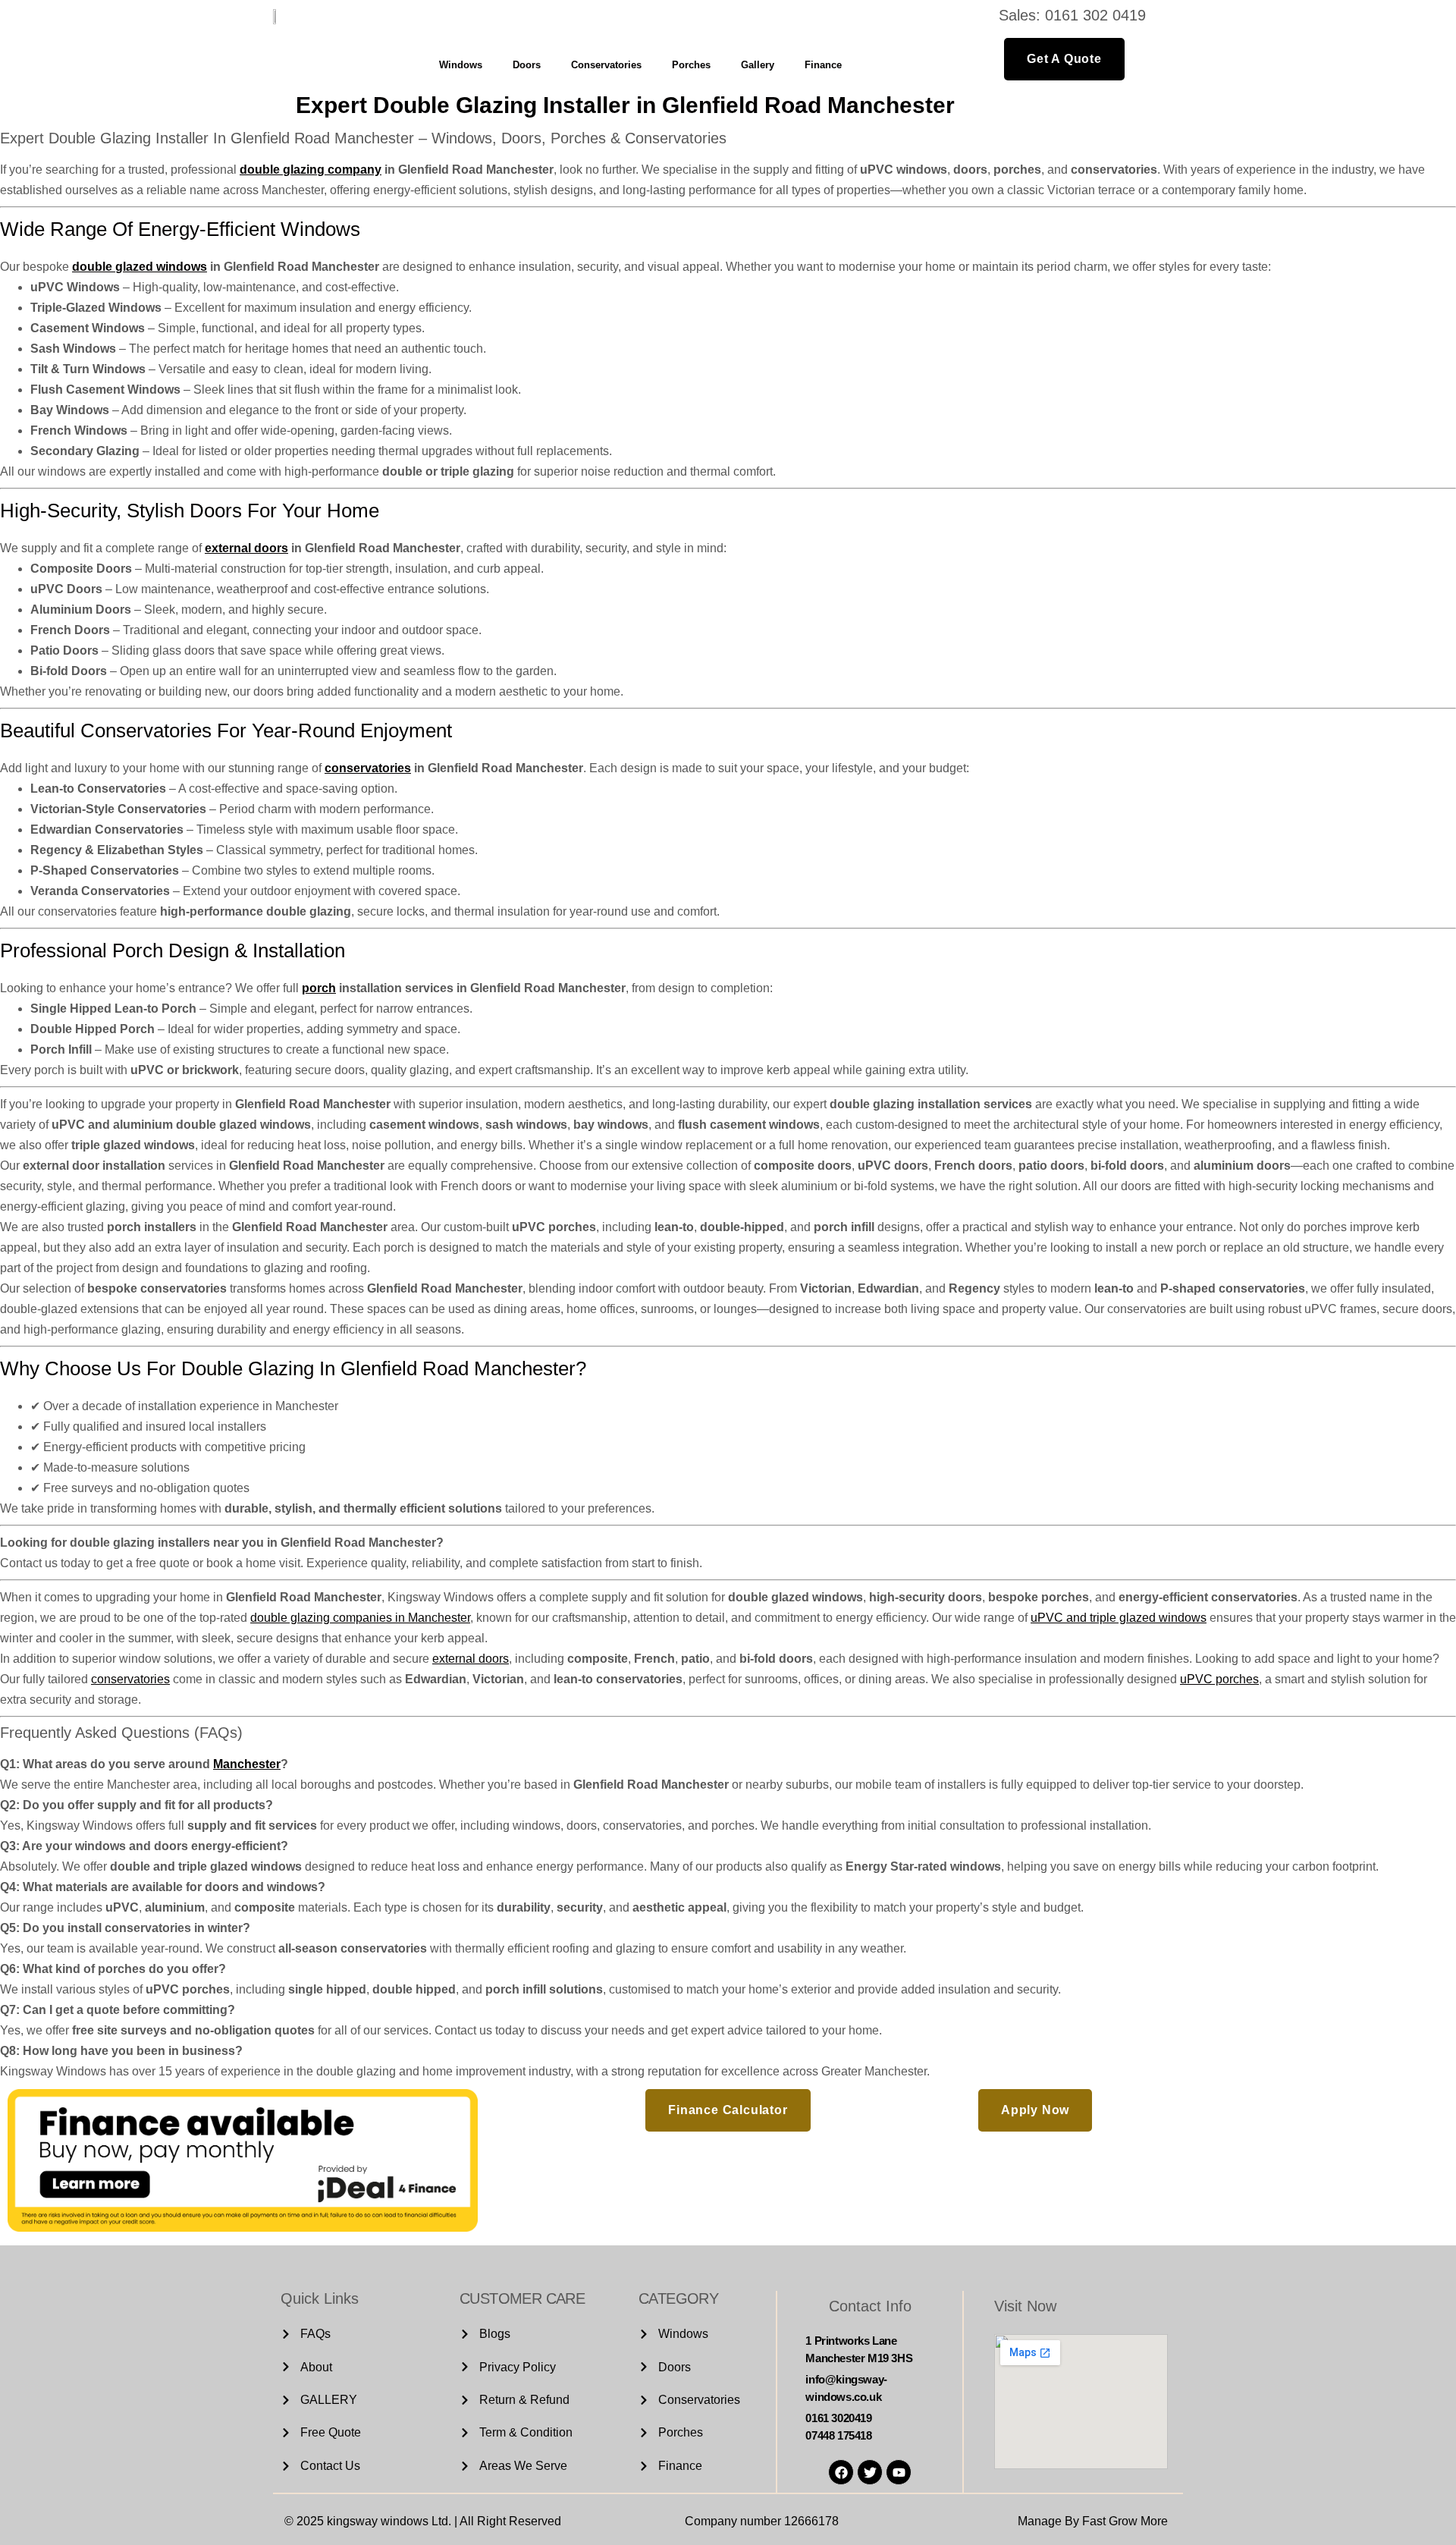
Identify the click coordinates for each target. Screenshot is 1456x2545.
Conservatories (606, 65)
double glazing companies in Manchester (360, 1618)
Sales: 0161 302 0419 (1072, 15)
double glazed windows (140, 267)
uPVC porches (1219, 1679)
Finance (823, 65)
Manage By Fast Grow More (1093, 2521)
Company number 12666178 (762, 2521)
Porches (691, 65)
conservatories (368, 768)
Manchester (247, 1764)
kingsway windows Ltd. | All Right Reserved (444, 2521)
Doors (527, 65)
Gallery (758, 65)
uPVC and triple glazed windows (1119, 1618)
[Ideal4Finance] (243, 2228)
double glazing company (311, 170)
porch (319, 988)
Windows (461, 65)
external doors (246, 548)
